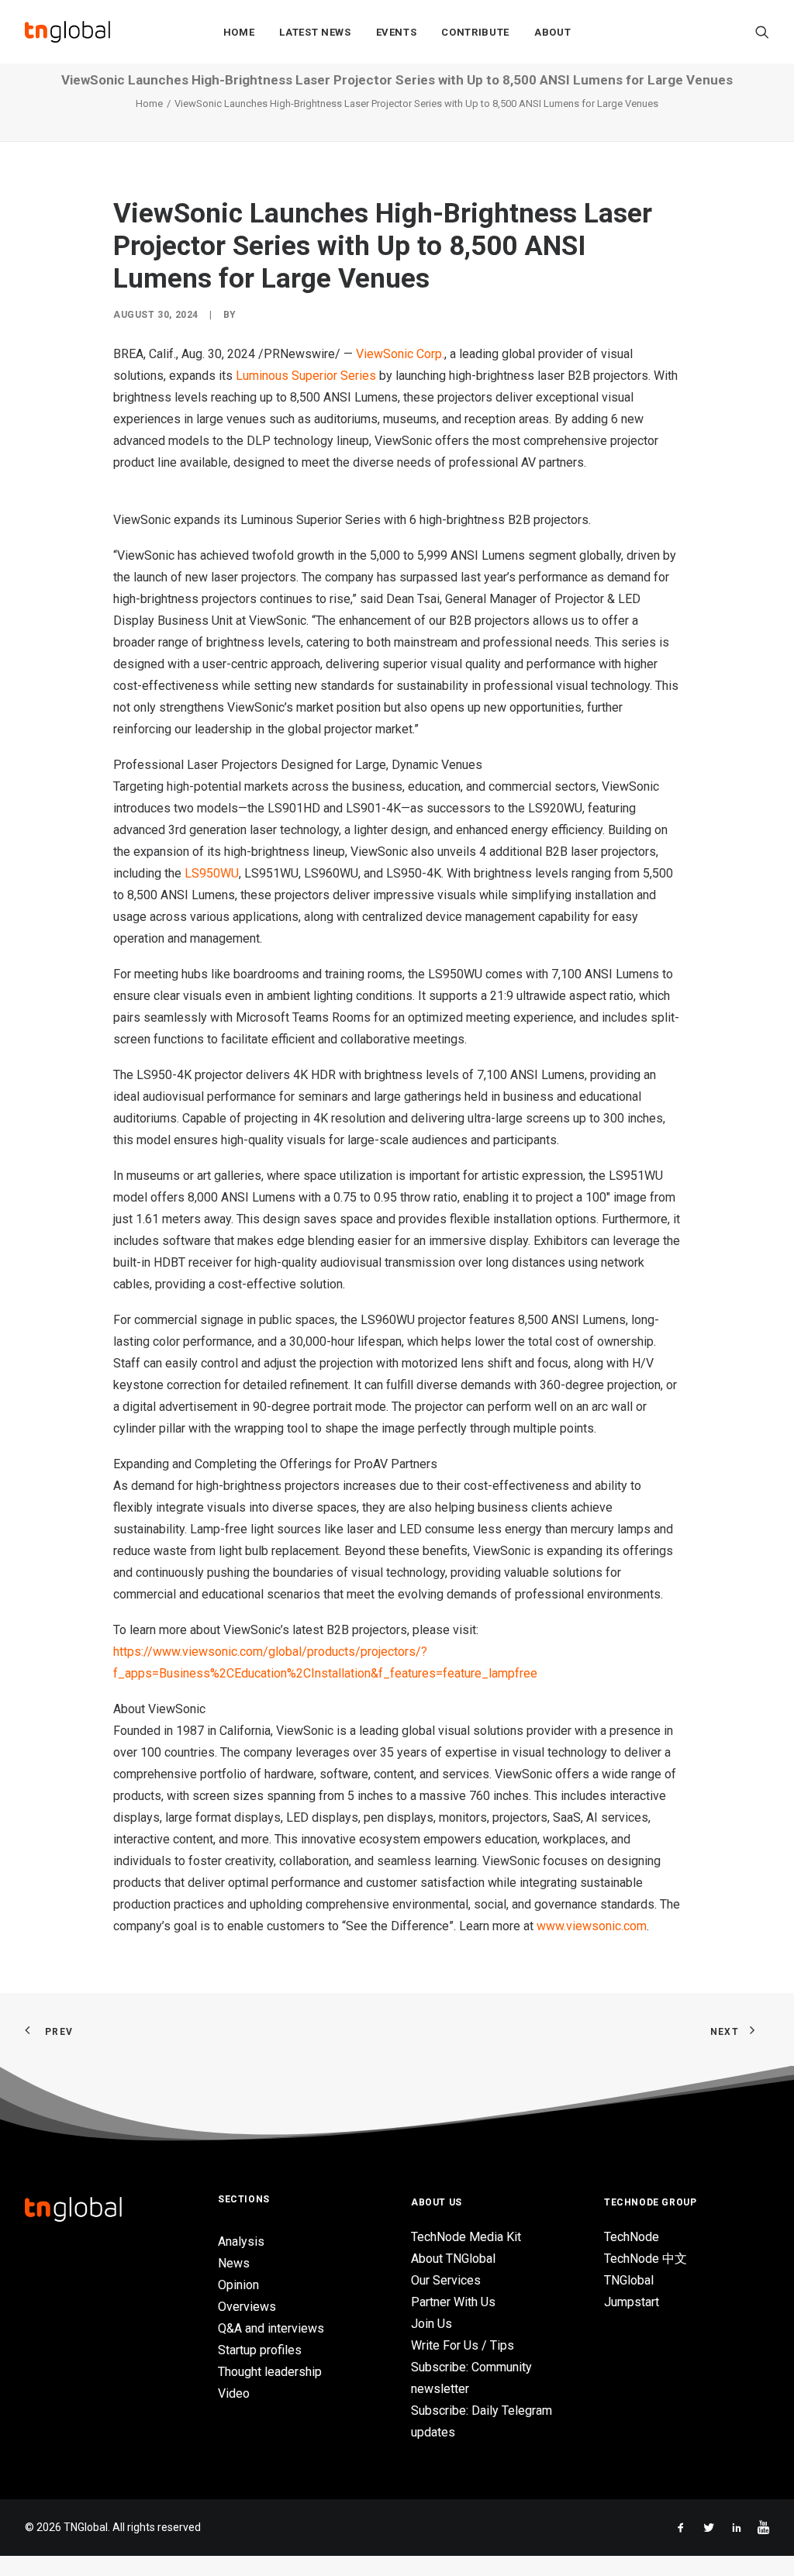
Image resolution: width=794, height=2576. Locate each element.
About (552, 32)
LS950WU (212, 873)
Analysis (241, 2241)
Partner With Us (453, 2302)
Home (239, 32)
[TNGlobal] (67, 32)
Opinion (238, 2285)
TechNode (632, 2237)
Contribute (475, 32)
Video (234, 2393)
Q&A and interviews (271, 2328)
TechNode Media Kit (466, 2237)
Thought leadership (270, 2372)
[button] (762, 32)
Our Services (446, 2280)
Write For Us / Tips (463, 2345)
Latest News (315, 32)
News (234, 2263)
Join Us (432, 2324)
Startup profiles (260, 2350)
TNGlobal (629, 2280)
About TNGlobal (453, 2259)
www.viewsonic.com (592, 1926)
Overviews (247, 2307)
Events (397, 32)
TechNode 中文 (646, 2259)
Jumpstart (632, 2302)
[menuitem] (239, 32)
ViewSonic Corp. (400, 354)
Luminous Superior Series (306, 376)
